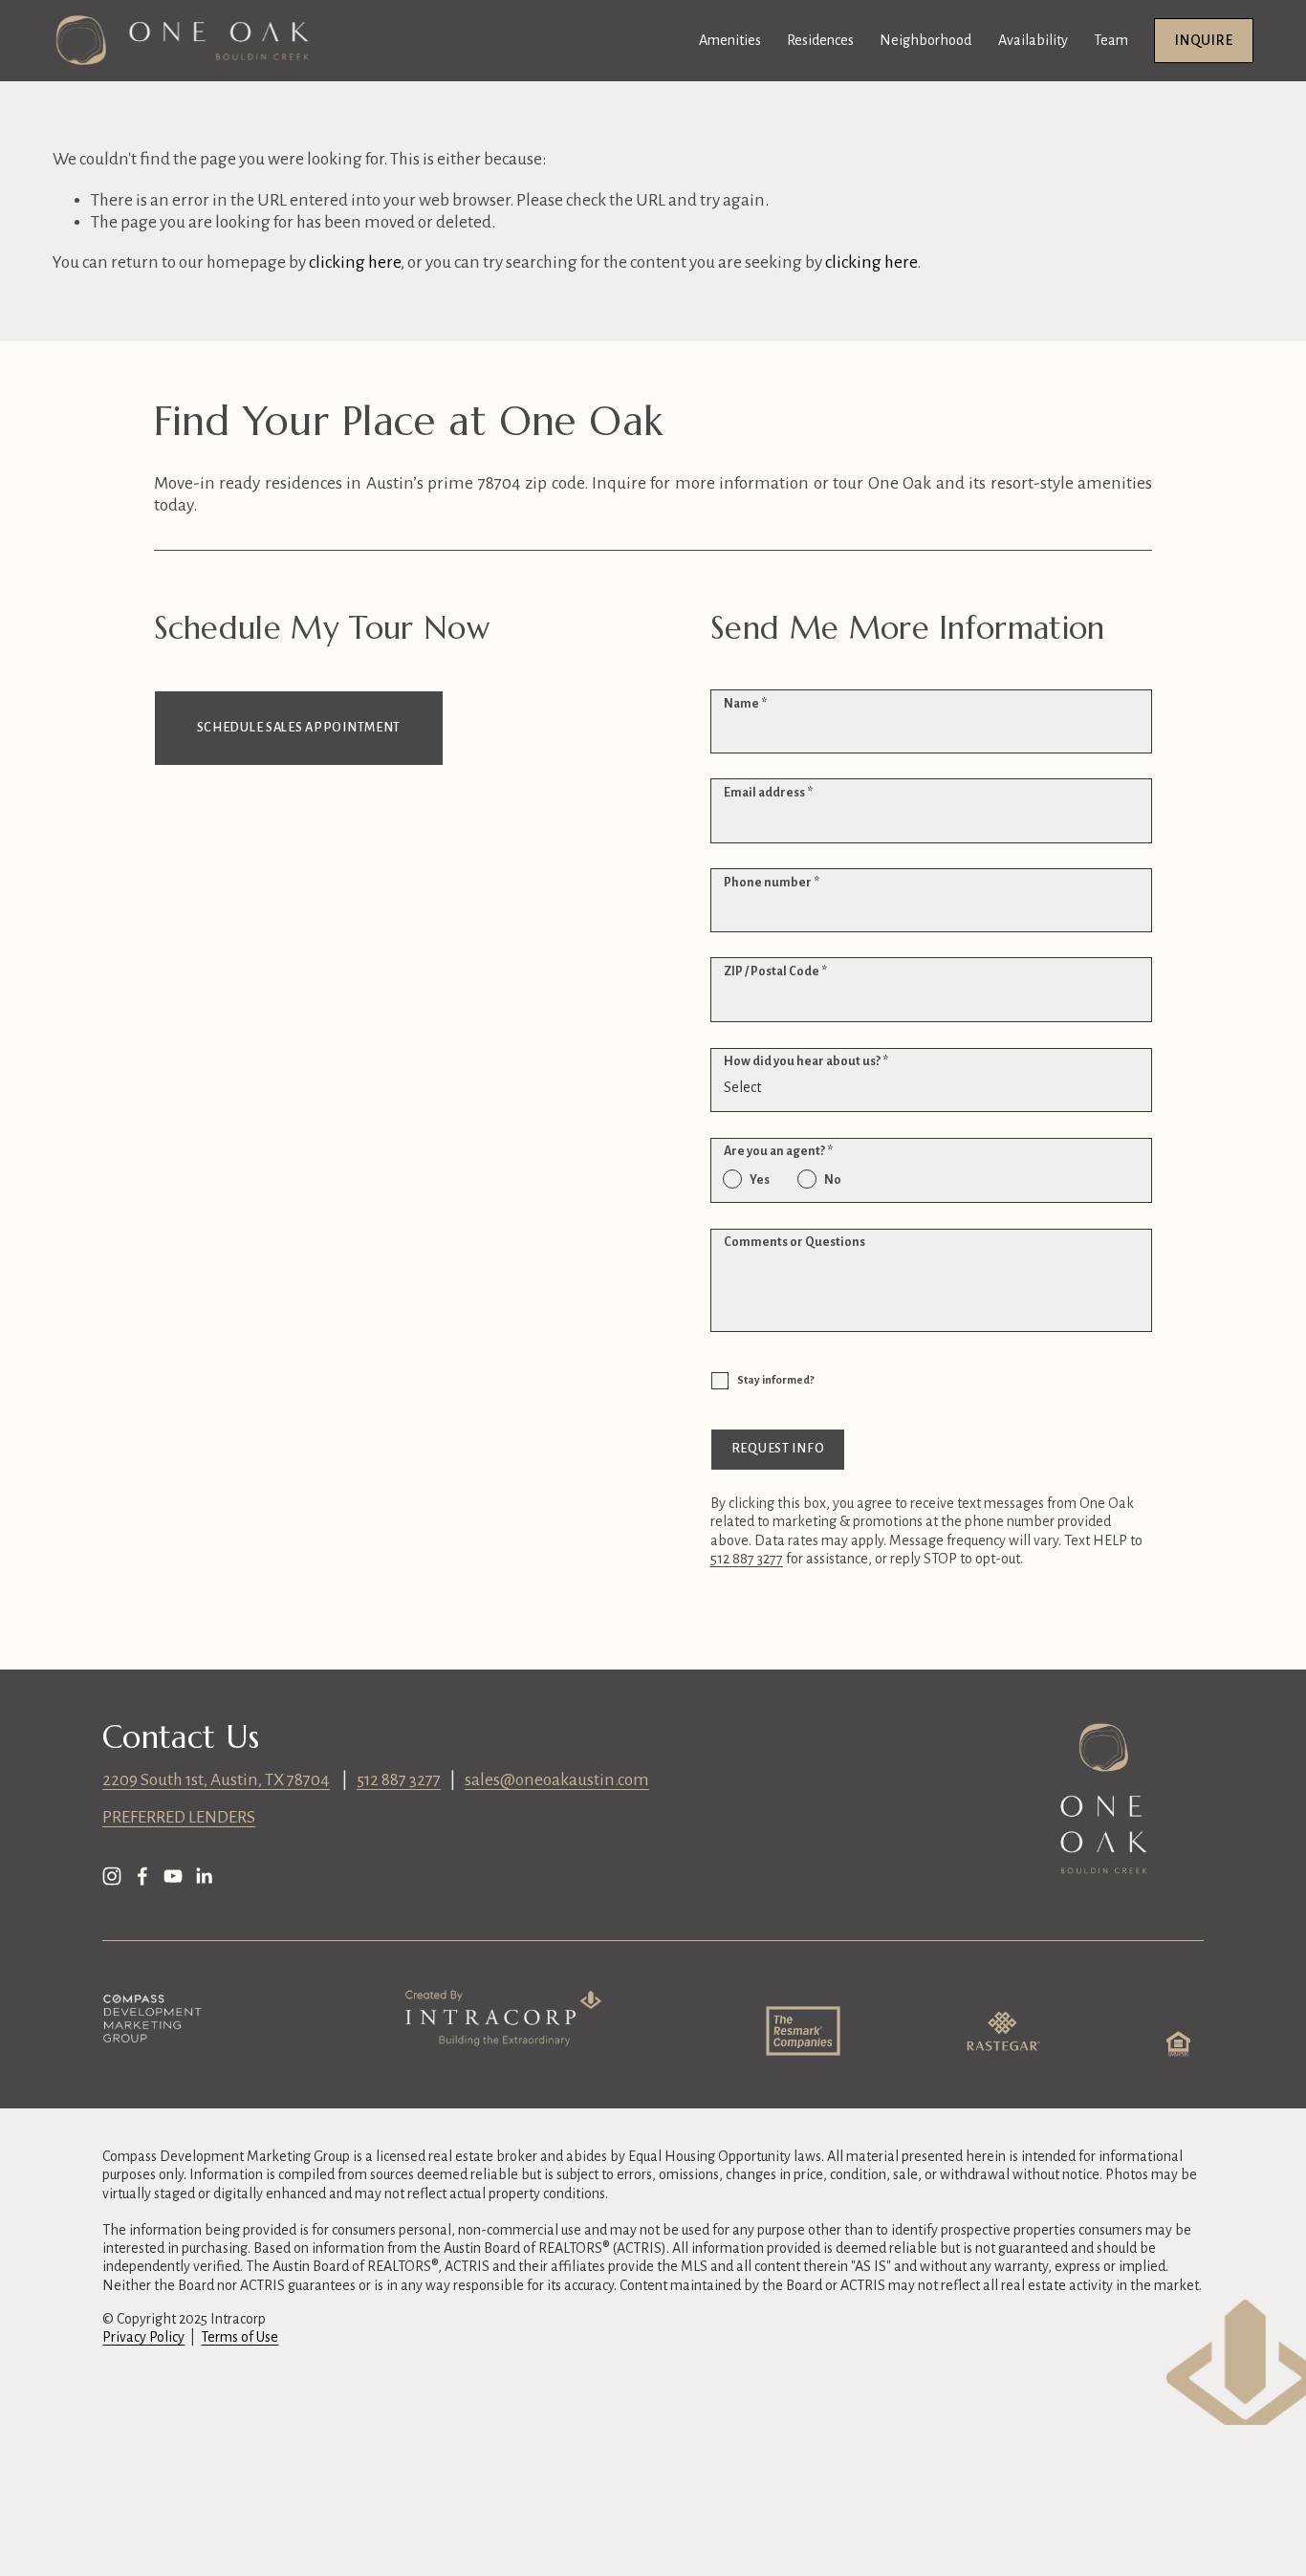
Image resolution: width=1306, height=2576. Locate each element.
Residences (820, 40)
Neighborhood (925, 40)
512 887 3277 (399, 1780)
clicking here (355, 262)
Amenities (730, 40)
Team (1111, 40)
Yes (760, 1180)
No (833, 1180)
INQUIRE (1204, 40)
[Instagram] (112, 1876)
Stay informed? (775, 1380)
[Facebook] (142, 1876)
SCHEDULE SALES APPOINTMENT (299, 728)
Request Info (778, 1449)
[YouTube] (173, 1876)
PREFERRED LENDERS (179, 1817)
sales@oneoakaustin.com (557, 1780)
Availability (1033, 40)
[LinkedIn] (204, 1876)
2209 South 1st (153, 1780)
